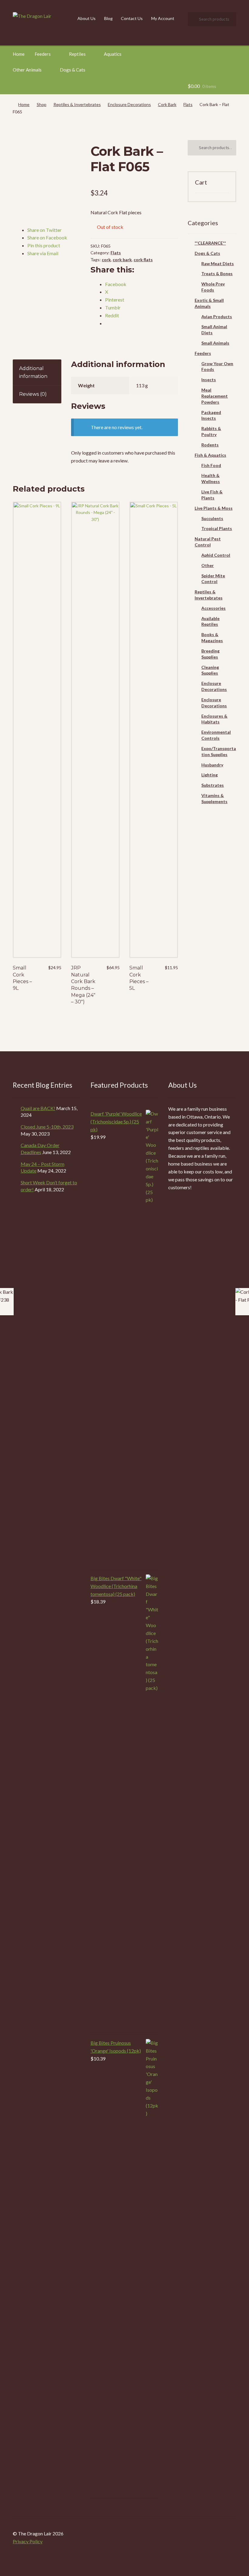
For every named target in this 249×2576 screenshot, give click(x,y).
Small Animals (215, 343)
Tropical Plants (217, 528)
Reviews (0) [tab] (33, 394)
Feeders (43, 54)
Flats (188, 104)
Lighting (210, 775)
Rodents (210, 445)
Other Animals (27, 70)
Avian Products (217, 317)
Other (208, 565)
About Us (87, 18)
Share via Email (43, 253)
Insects (209, 380)
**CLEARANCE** (210, 243)
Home (19, 54)
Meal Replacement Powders (215, 396)
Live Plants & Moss (214, 508)
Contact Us (132, 18)
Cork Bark (167, 104)
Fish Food (211, 465)
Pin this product (44, 245)
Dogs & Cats (73, 70)
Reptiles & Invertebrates (77, 104)
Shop (42, 104)
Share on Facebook (47, 237)
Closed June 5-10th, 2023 (47, 1127)
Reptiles (77, 54)
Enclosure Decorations (129, 104)
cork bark (122, 260)
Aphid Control (216, 555)
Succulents (212, 518)
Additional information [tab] (33, 372)
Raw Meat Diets (218, 264)
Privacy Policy (28, 2541)
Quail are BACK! (38, 1108)
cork (106, 260)
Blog (108, 18)
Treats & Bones (217, 274)
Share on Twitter (44, 230)
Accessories (213, 608)
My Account (163, 18)
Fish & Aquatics (210, 455)
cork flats (143, 260)
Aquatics (113, 54)
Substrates (213, 785)
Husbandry (212, 765)
